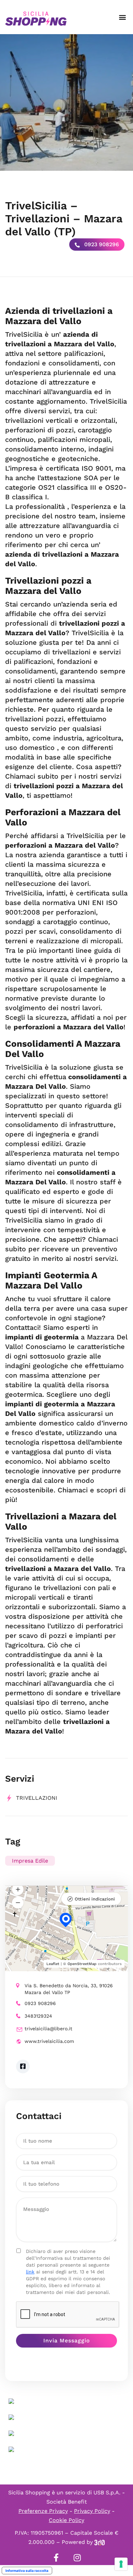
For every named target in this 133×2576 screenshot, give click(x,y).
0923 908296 (101, 244)
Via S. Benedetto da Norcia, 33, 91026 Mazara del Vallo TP (69, 1989)
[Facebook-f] (56, 2558)
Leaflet (53, 1964)
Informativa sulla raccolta (27, 2571)
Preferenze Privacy (43, 2511)
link (30, 2272)
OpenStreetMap (82, 1964)
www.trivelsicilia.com (49, 2041)
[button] (122, 17)
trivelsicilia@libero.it (48, 2029)
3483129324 (38, 2016)
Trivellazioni (37, 1798)
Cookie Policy (66, 2520)
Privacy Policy (92, 2511)
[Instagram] (77, 2558)
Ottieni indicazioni (95, 1899)
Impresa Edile (30, 1861)
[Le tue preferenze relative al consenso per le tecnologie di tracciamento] (121, 2564)
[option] (66, 102)
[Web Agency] (100, 2542)
